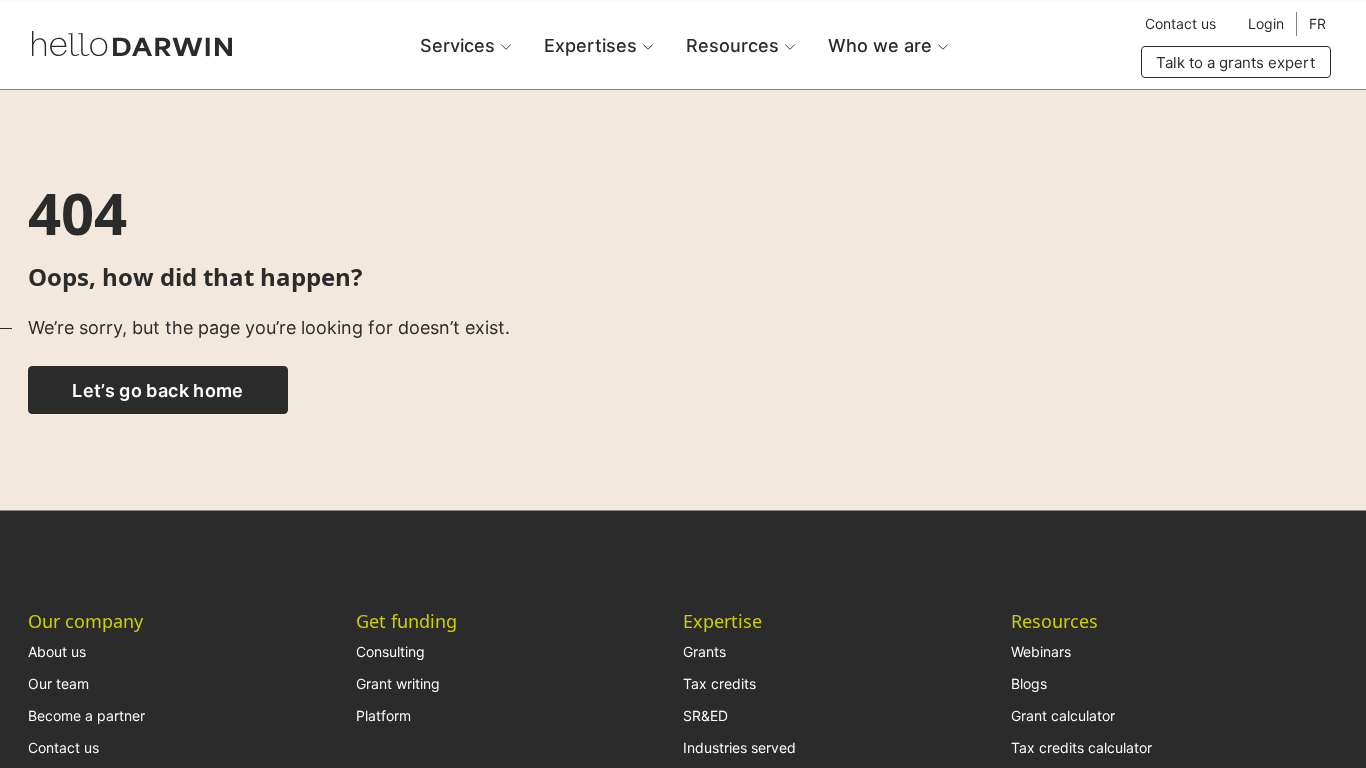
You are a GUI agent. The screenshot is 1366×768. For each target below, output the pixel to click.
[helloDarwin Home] (132, 43)
